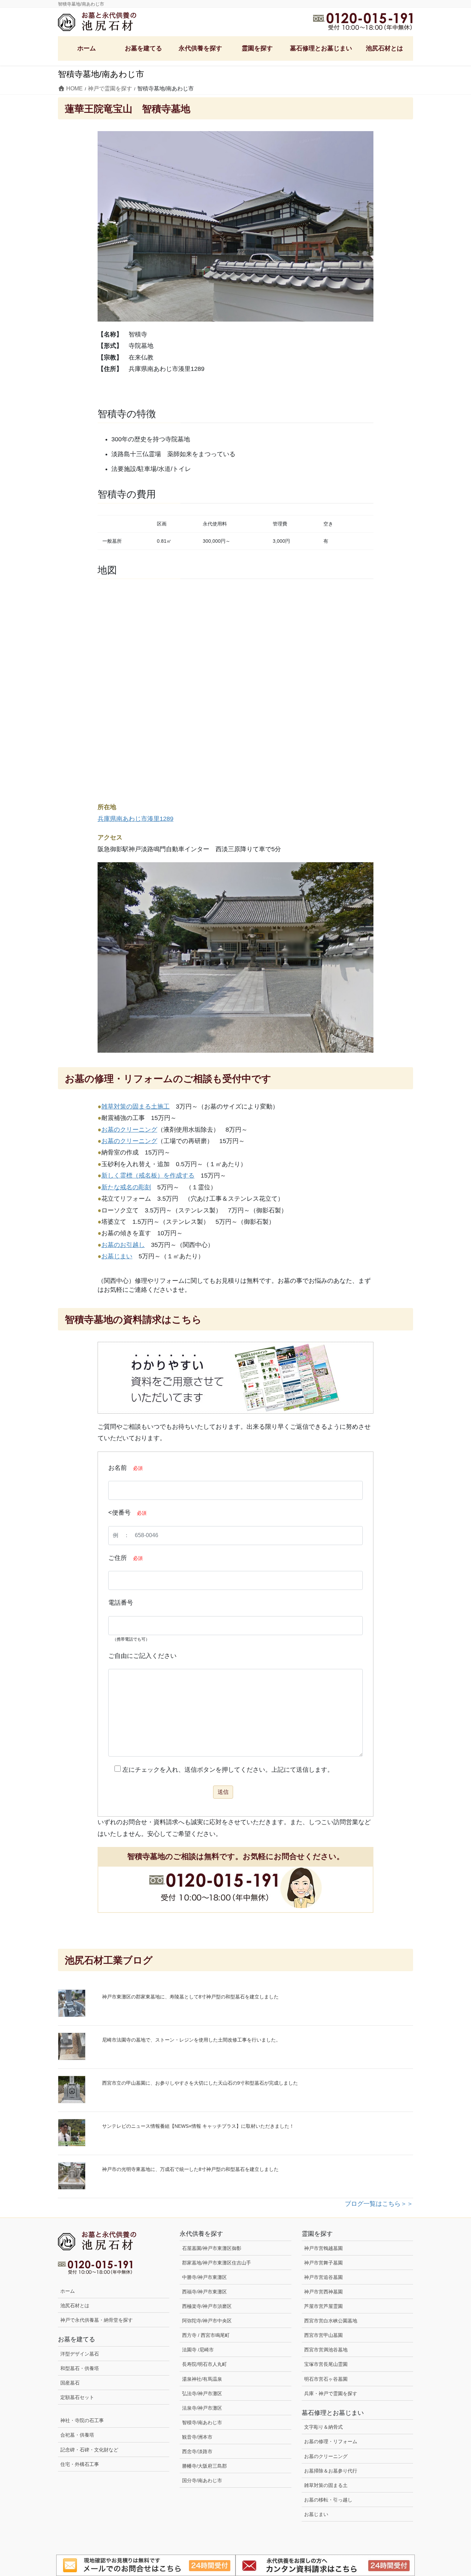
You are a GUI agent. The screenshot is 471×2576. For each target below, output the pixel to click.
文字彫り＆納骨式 (323, 2427)
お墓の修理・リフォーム (331, 2441)
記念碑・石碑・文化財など (89, 2450)
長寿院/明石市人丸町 (204, 2364)
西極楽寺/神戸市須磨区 (207, 2306)
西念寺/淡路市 (197, 2451)
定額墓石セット (77, 2397)
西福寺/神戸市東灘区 (204, 2292)
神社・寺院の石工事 (82, 2420)
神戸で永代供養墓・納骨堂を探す (97, 2320)
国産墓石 (70, 2383)
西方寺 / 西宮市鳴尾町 (206, 2335)
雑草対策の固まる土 (326, 2485)
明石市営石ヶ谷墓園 (326, 2379)
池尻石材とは (75, 2305)
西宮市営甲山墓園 (323, 2335)
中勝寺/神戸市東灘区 (204, 2277)
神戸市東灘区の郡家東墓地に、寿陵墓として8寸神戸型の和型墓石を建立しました (190, 1997)
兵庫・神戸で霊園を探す (331, 2393)
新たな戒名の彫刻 (126, 1187)
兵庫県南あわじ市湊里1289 (136, 819)
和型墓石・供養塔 (80, 2368)
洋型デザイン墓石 (80, 2354)
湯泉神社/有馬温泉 (202, 2379)
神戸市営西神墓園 (323, 2292)
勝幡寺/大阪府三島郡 (204, 2466)
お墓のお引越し (123, 1245)
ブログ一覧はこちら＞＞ (379, 2204)
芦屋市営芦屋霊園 (323, 2306)
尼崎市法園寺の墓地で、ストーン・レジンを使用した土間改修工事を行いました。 (191, 2040)
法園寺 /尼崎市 (198, 2350)
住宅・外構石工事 (80, 2464)
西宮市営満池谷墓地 (326, 2350)
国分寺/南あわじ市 (202, 2480)
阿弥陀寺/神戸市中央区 (207, 2321)
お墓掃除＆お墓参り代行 (331, 2471)
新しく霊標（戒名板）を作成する (148, 1176)
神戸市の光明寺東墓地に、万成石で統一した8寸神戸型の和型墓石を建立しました (190, 2169)
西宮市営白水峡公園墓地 (331, 2321)
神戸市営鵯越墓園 (323, 2248)
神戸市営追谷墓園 (323, 2277)
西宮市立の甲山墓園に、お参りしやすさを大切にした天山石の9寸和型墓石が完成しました (200, 2083)
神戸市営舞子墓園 (323, 2263)
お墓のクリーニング (129, 1130)
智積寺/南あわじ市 (202, 2422)
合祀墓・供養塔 (77, 2435)
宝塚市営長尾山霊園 (326, 2364)
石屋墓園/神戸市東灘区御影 (212, 2248)
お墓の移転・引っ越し (328, 2500)
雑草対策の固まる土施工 (136, 1107)
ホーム (68, 2291)
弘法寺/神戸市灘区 (202, 2393)
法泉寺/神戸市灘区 (202, 2408)
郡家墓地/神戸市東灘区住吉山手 (217, 2263)
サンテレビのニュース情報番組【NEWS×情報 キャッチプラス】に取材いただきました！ (198, 2126)
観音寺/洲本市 (200, 2437)
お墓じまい (117, 1256)
